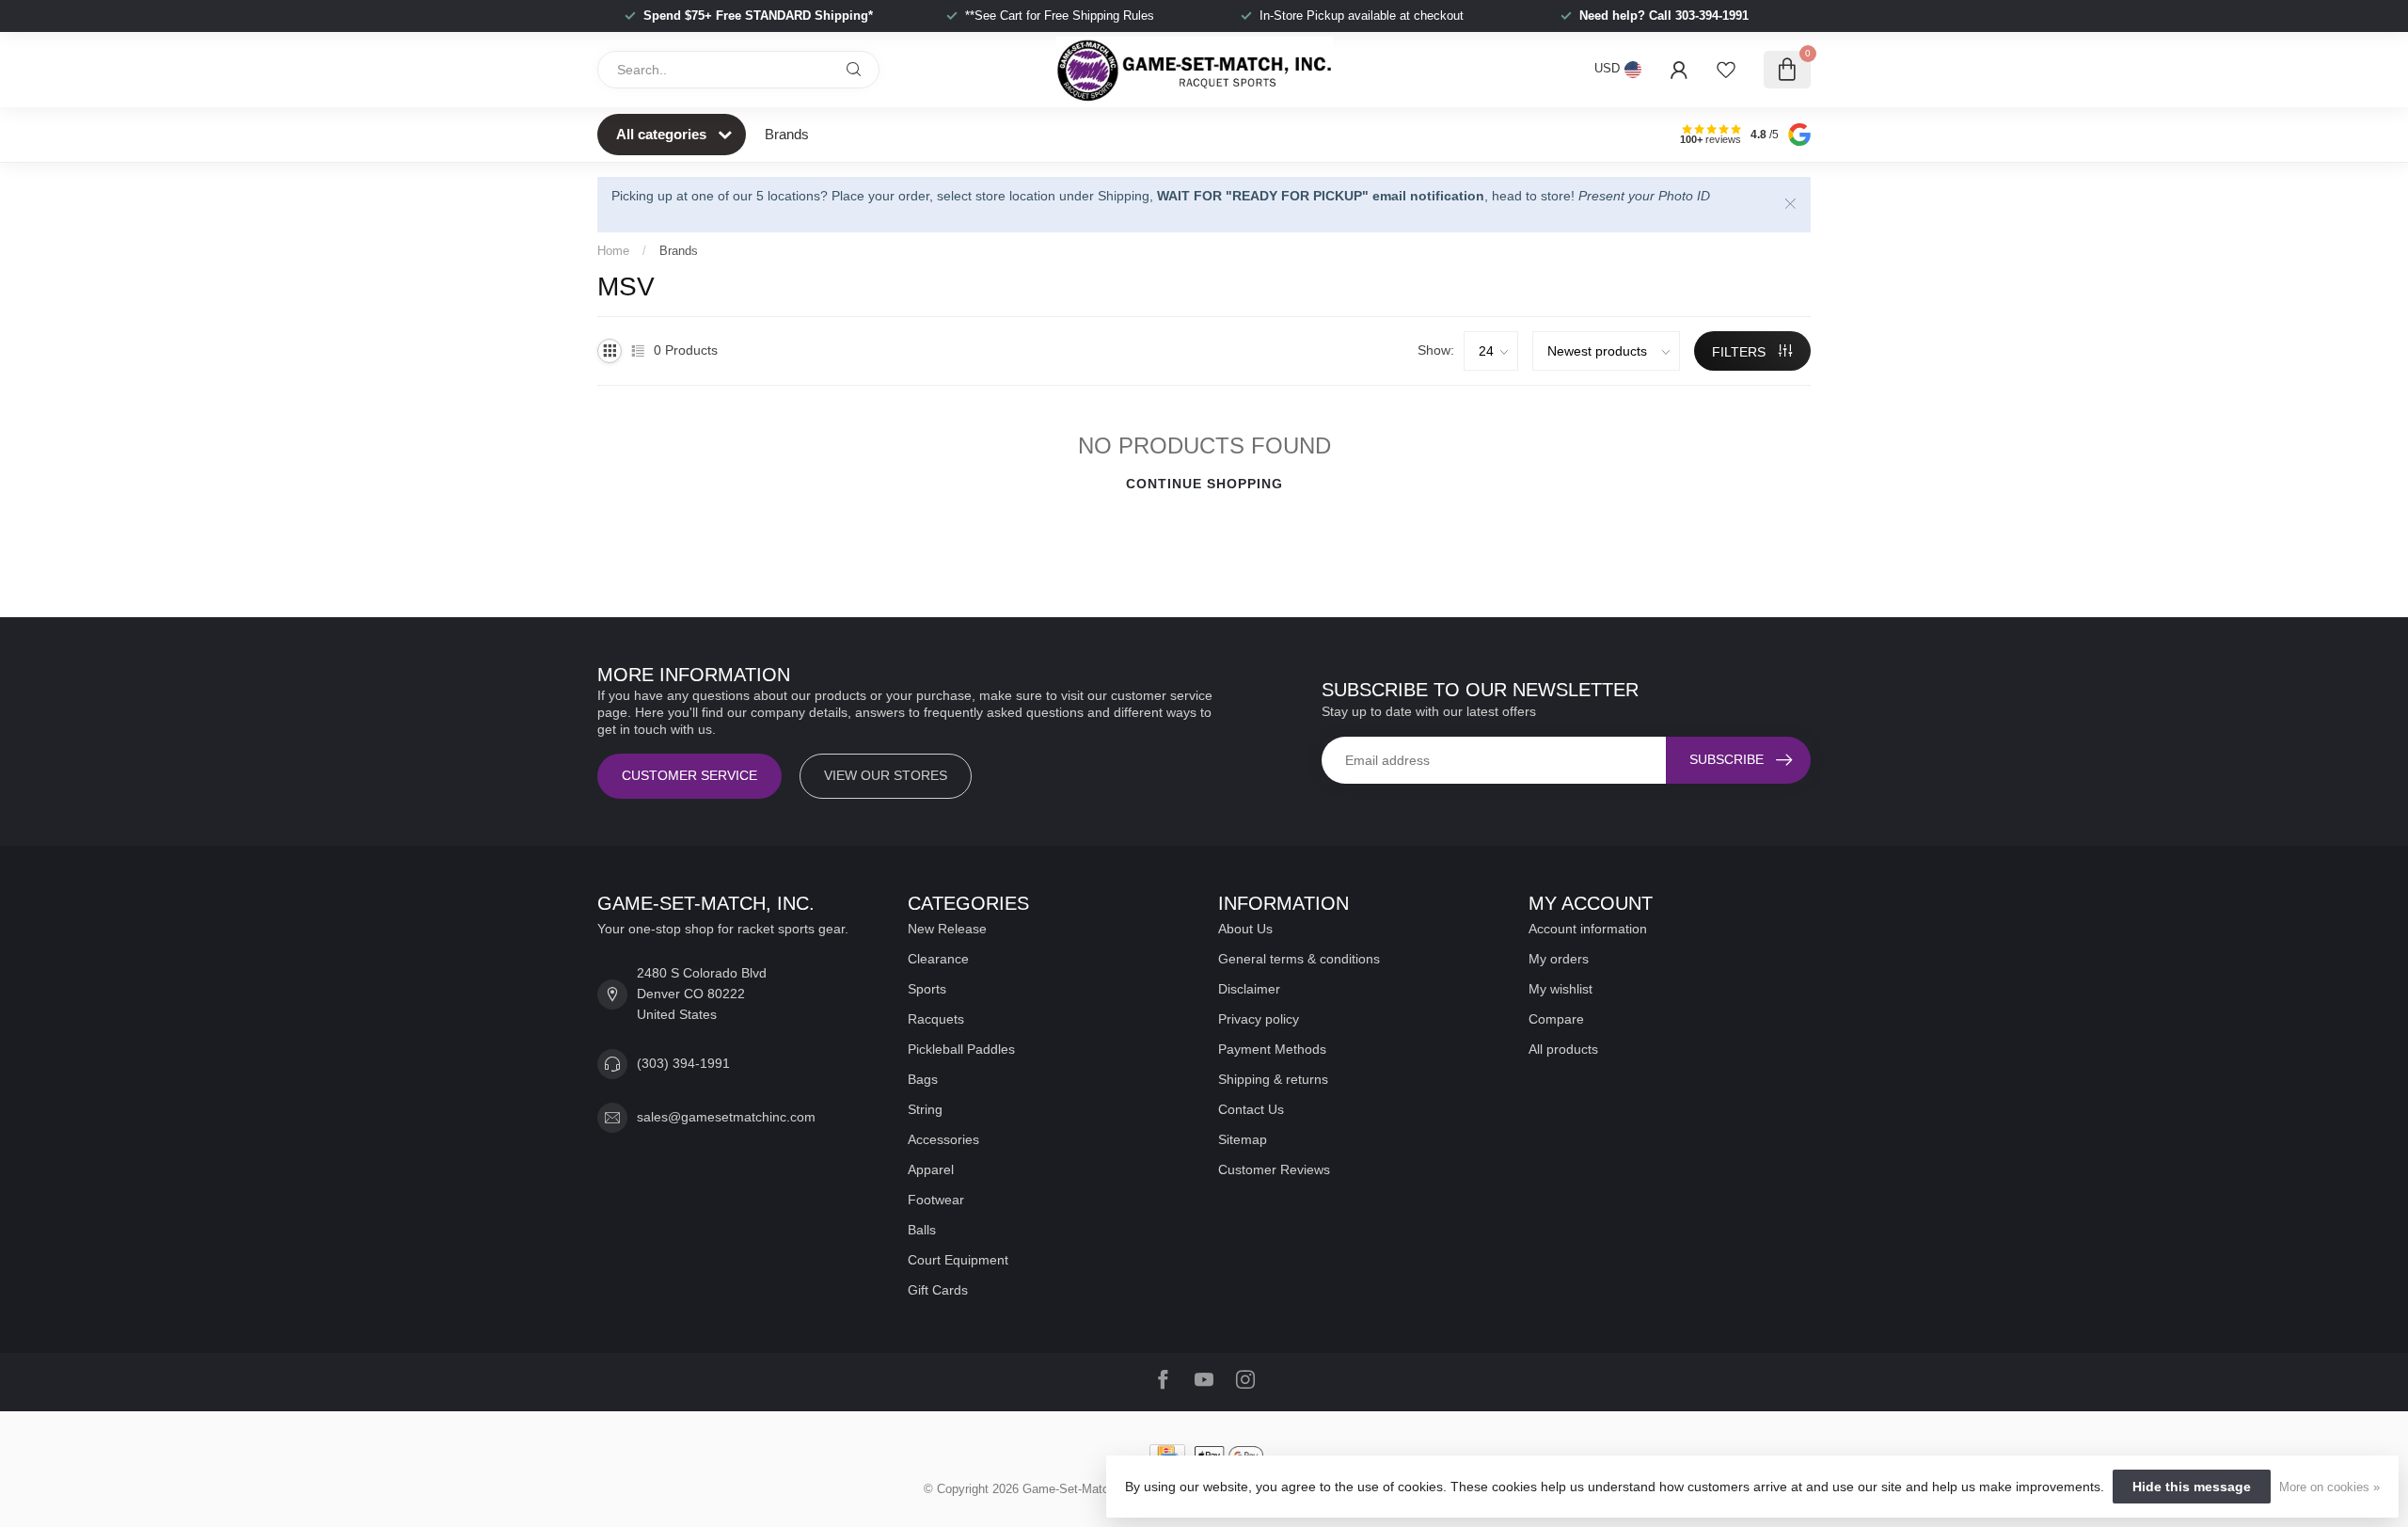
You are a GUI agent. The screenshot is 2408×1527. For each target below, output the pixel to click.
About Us (1245, 929)
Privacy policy (1259, 1019)
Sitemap (1243, 1139)
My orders (1559, 959)
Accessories (943, 1139)
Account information (1588, 929)
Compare (1556, 1019)
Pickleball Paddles (961, 1049)
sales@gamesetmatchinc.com (726, 1117)
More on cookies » (2329, 1487)
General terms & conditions (1299, 959)
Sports (927, 989)
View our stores (886, 775)
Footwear (936, 1200)
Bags (923, 1079)
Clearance (938, 959)
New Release (947, 929)
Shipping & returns (1273, 1079)
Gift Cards (938, 1290)
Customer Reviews (1274, 1169)
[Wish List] (1726, 70)
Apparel (931, 1169)
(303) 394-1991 (683, 1063)
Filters (1741, 352)
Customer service (689, 775)
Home (613, 251)
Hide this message (2192, 1487)
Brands (787, 134)
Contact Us (1251, 1109)
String (925, 1109)
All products (1563, 1049)
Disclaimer (1249, 989)
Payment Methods (1272, 1049)
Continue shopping (1204, 484)
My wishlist (1560, 989)
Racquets (936, 1019)
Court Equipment (958, 1260)
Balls (922, 1230)
